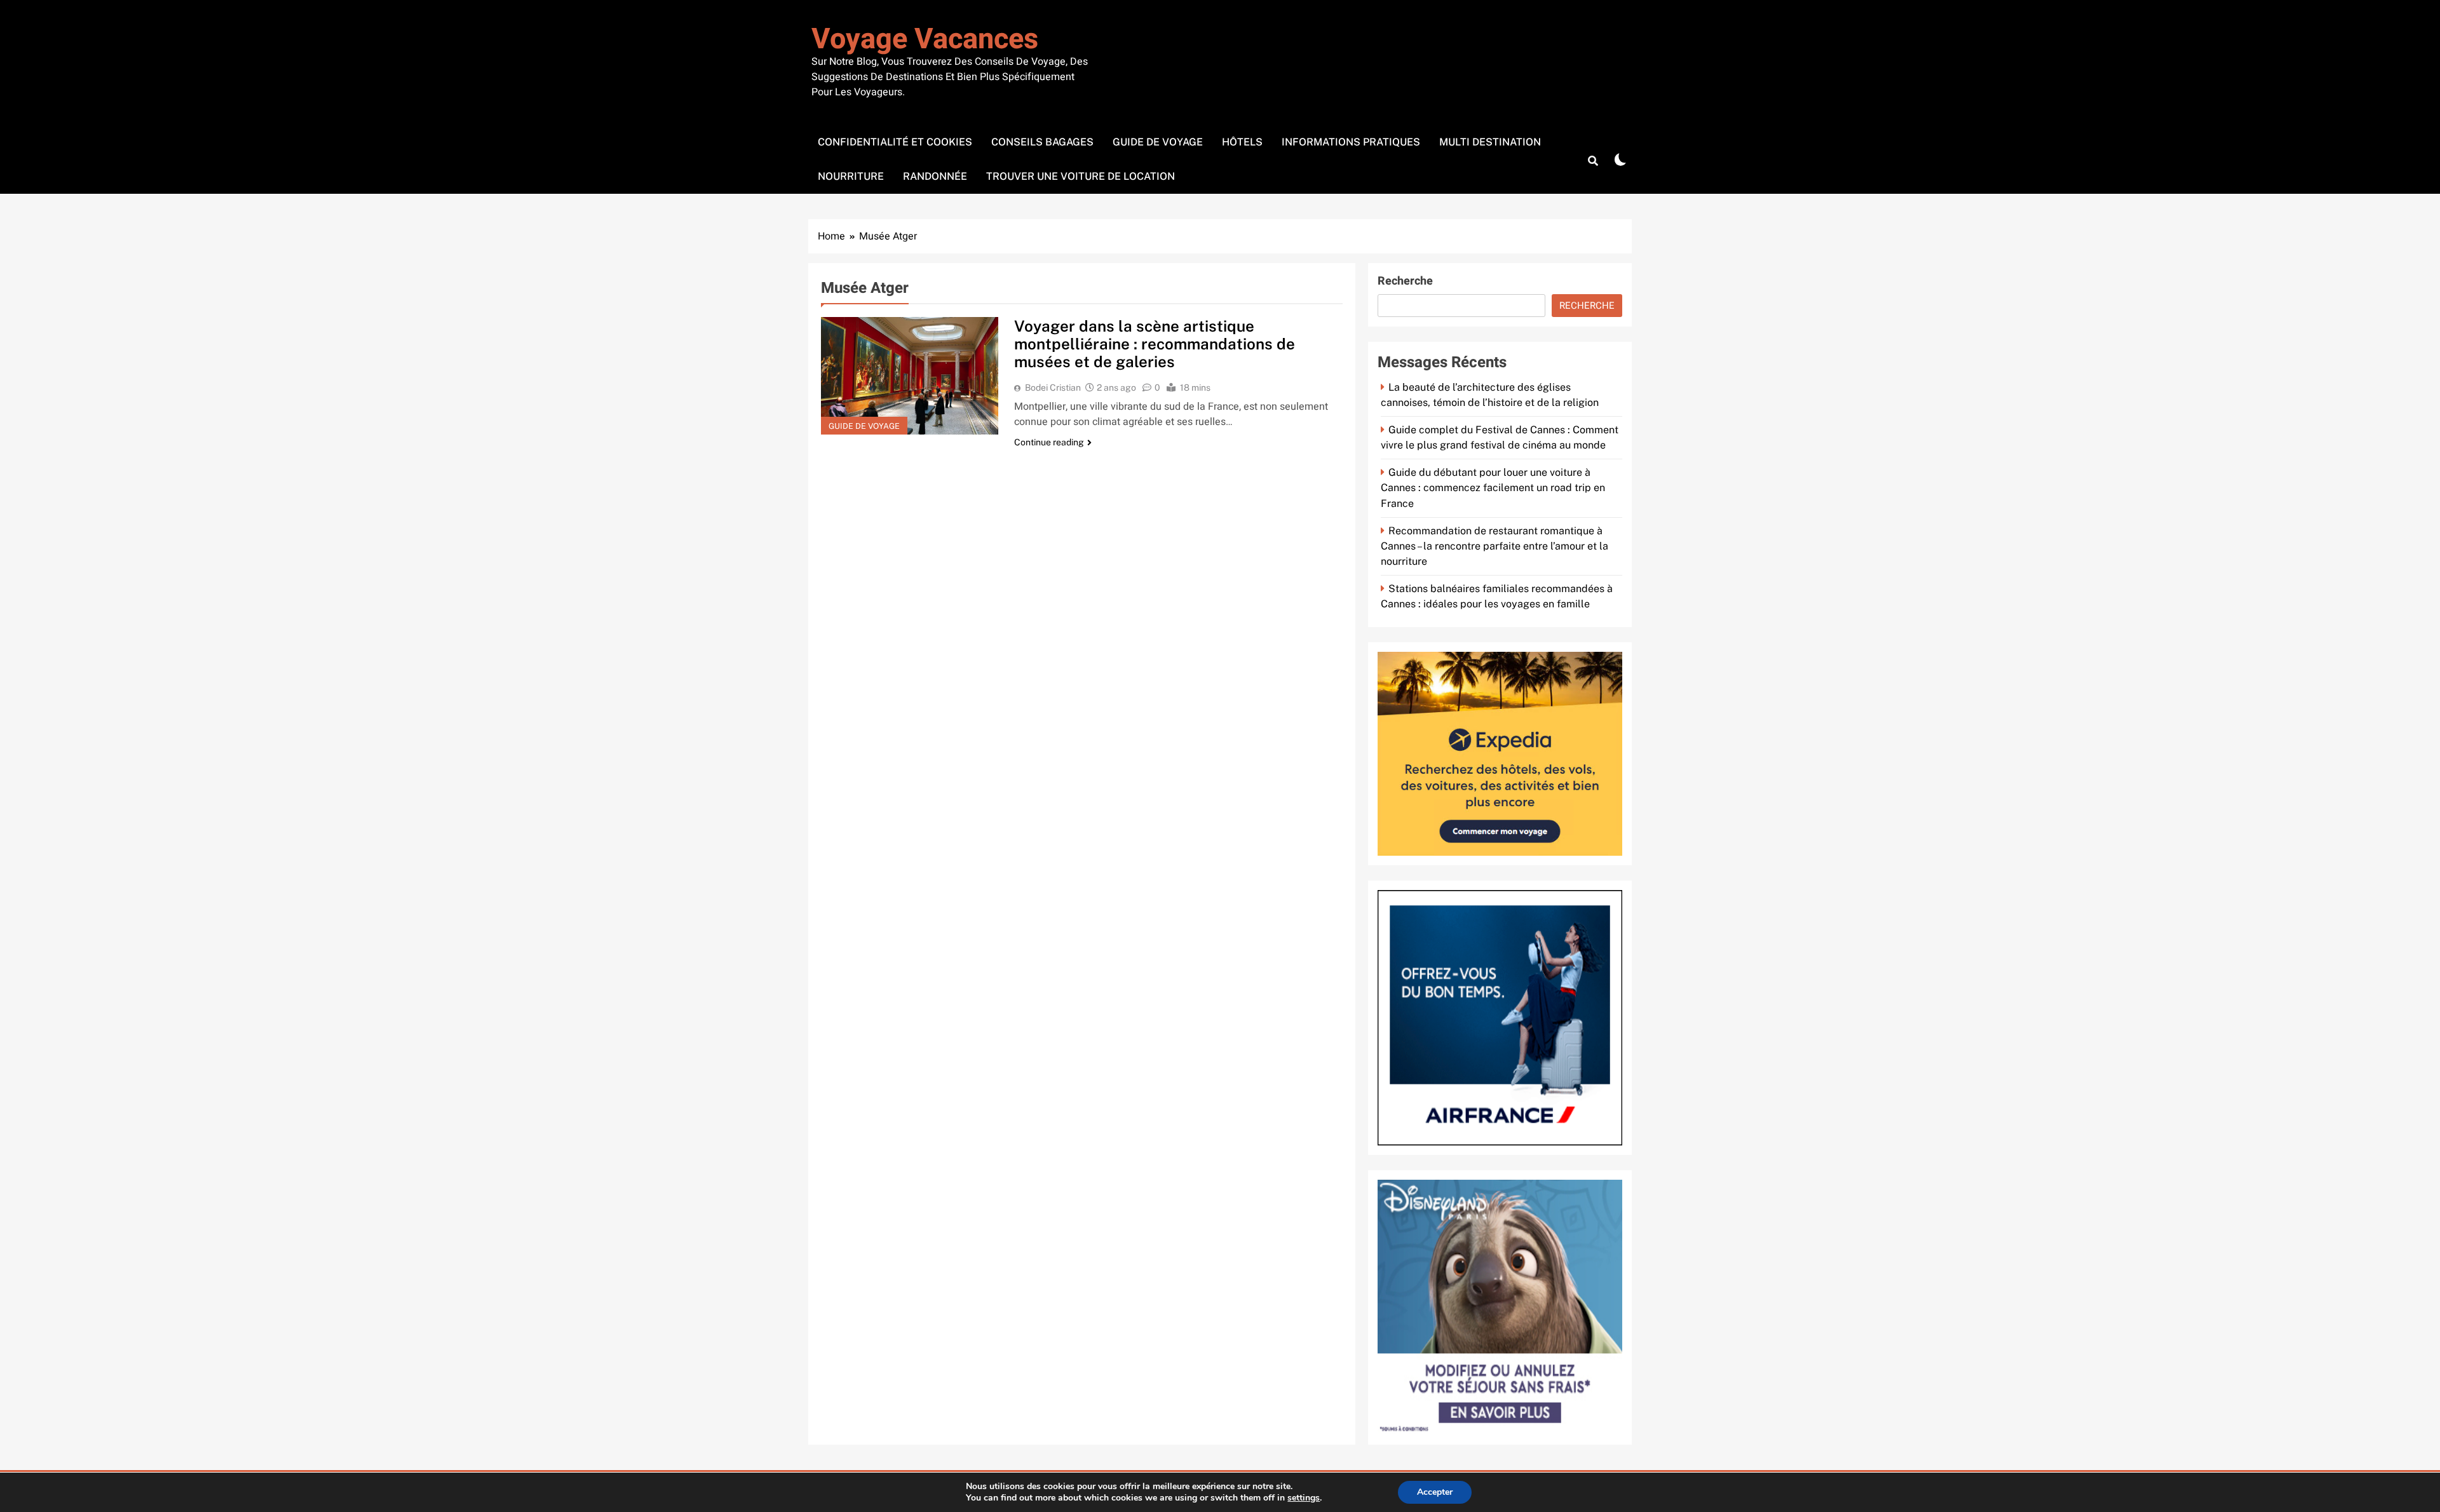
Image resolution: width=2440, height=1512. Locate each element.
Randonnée (935, 176)
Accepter (1435, 1492)
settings (1304, 1498)
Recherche (1405, 281)
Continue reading (1049, 442)
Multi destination (1490, 142)
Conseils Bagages (1042, 142)
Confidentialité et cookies (895, 142)
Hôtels (1242, 142)
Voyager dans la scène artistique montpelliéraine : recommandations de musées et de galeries (1155, 344)
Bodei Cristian (1053, 388)
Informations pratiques (1351, 142)
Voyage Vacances (925, 39)
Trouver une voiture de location (1081, 176)
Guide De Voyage (1158, 142)
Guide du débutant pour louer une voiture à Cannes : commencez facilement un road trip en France (1493, 488)
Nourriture (851, 176)
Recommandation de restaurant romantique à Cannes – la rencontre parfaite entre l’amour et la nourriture (1494, 546)
